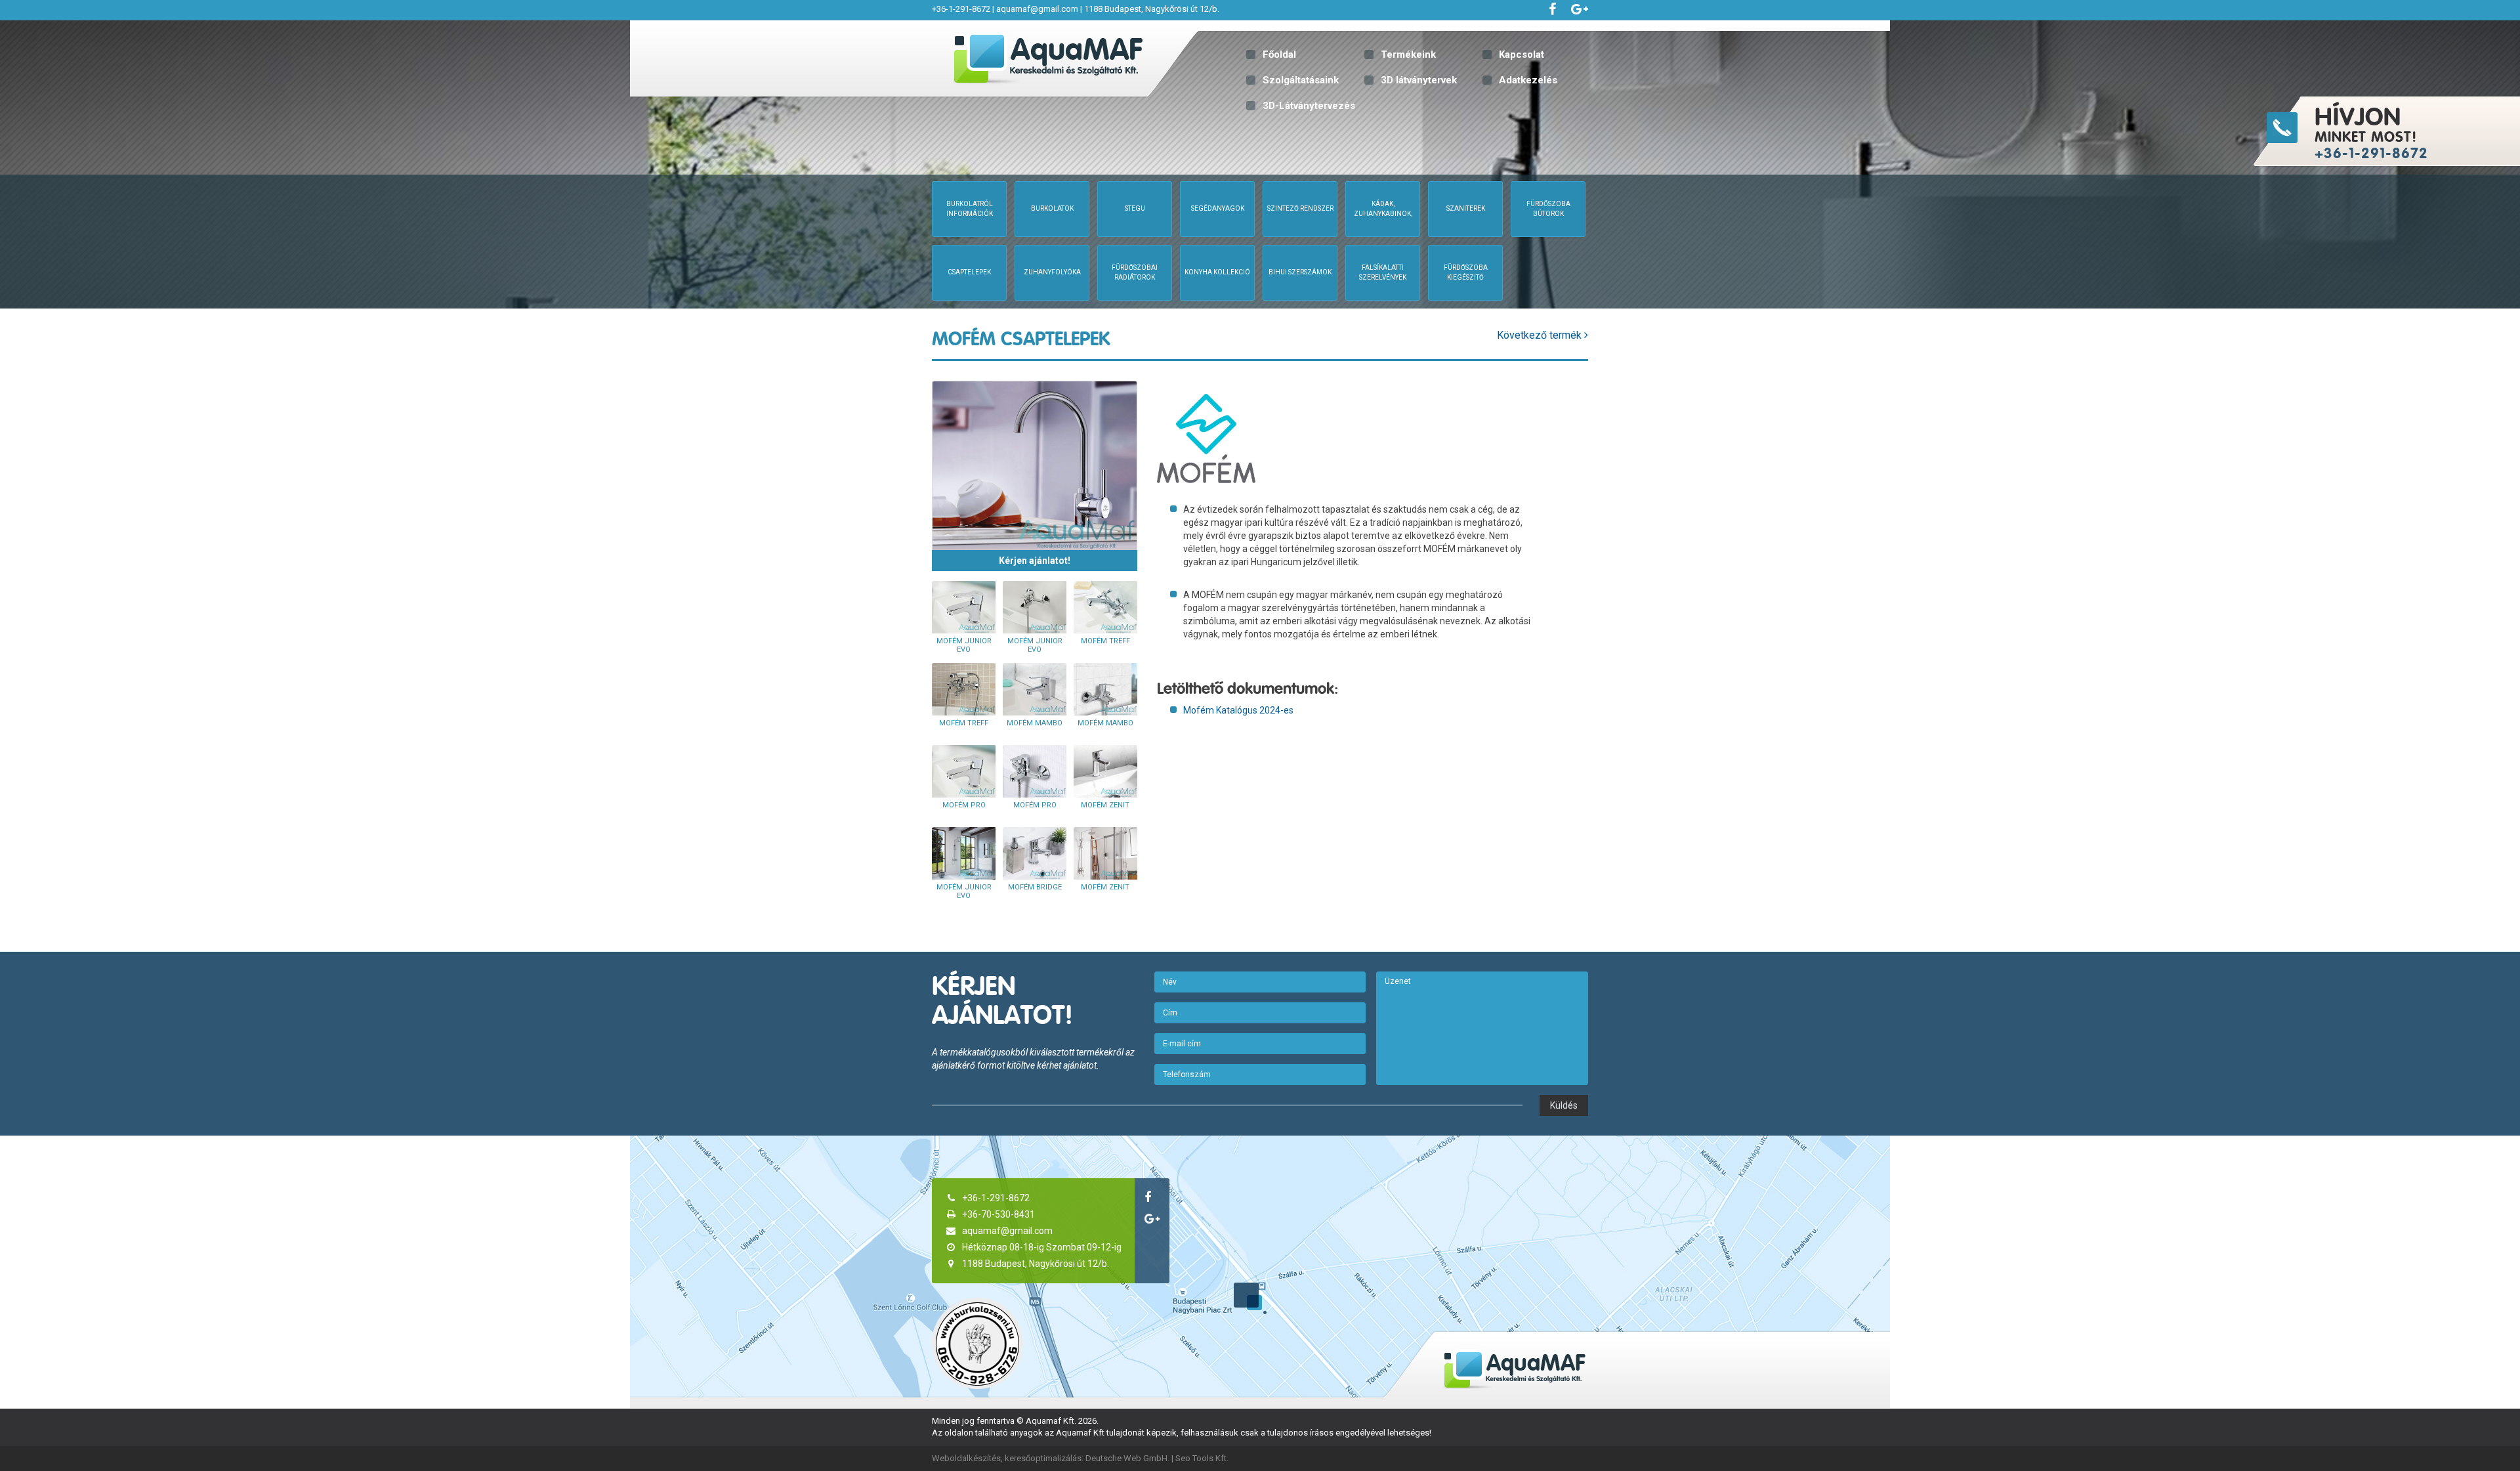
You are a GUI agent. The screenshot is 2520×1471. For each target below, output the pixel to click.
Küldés (1564, 1105)
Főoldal (1279, 54)
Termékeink (1408, 54)
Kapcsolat (1522, 54)
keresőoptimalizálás (1043, 1458)
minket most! (2371, 132)
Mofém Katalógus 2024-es (1238, 710)
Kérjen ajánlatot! (1035, 561)
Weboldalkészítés (966, 1458)
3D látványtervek (1419, 80)
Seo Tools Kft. (1202, 1458)
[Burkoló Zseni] (977, 1343)
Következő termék (1541, 335)
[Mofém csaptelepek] (1035, 465)
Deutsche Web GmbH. (1127, 1458)
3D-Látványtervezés (1309, 106)
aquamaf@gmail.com (1037, 9)
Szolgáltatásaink (1301, 80)
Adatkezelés (1528, 80)
